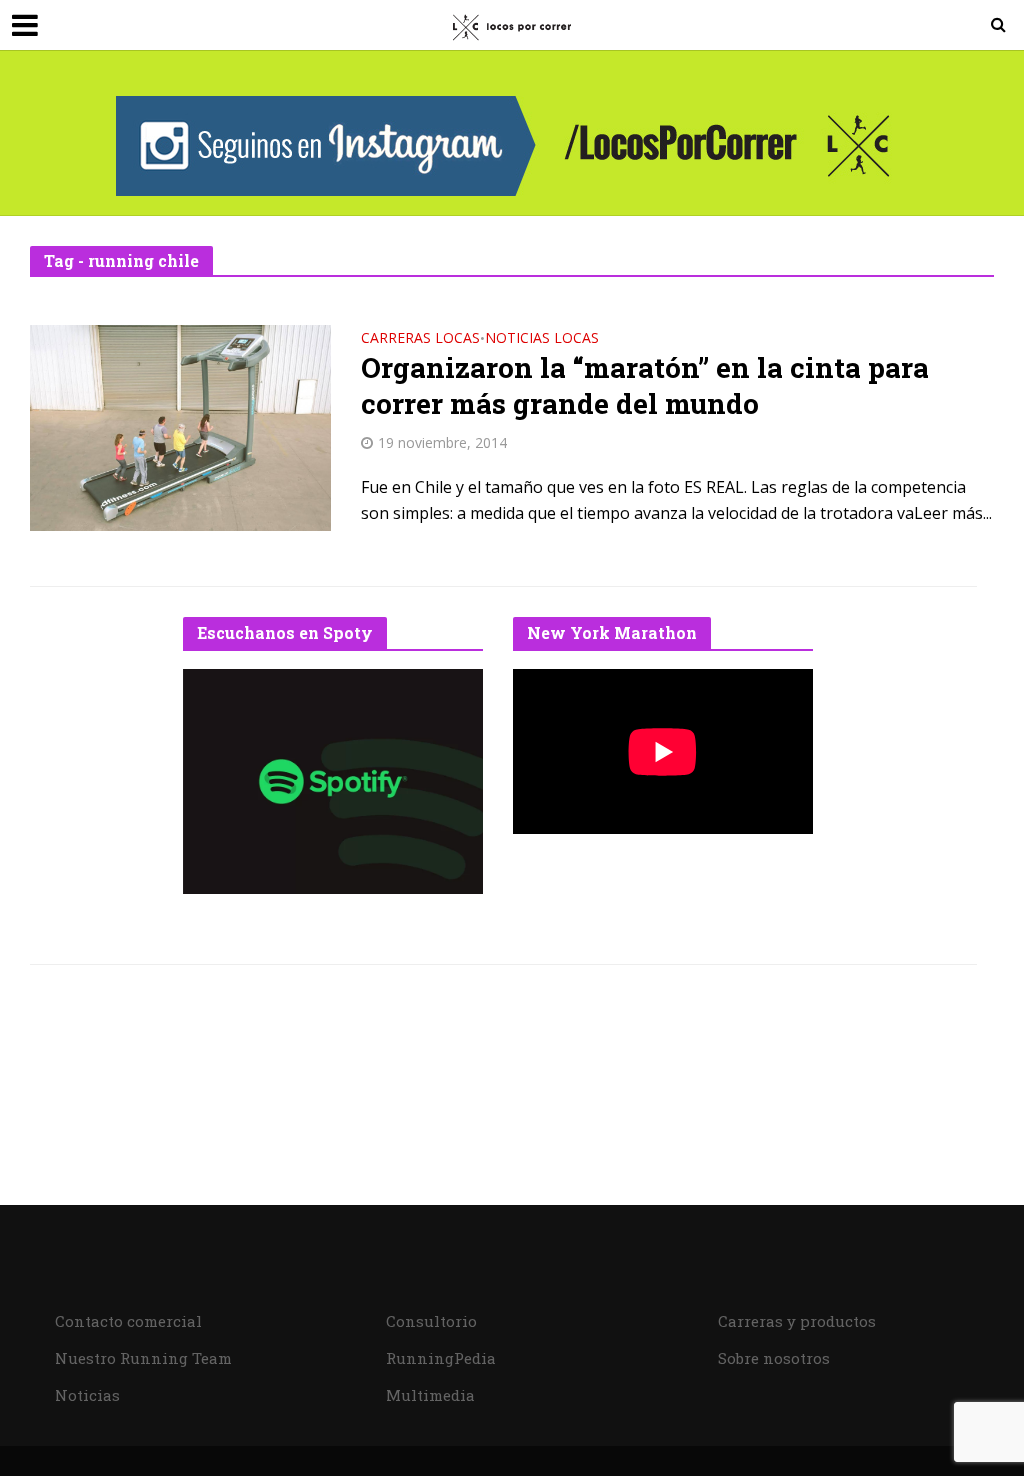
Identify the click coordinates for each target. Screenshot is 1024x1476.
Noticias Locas (542, 339)
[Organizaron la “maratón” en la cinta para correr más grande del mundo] (180, 426)
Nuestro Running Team (143, 1358)
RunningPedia (441, 1358)
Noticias (87, 1395)
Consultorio (431, 1321)
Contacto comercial (128, 1321)
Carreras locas (420, 339)
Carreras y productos (797, 1321)
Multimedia (430, 1395)
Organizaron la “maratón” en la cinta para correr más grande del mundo (645, 386)
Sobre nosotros (774, 1358)
